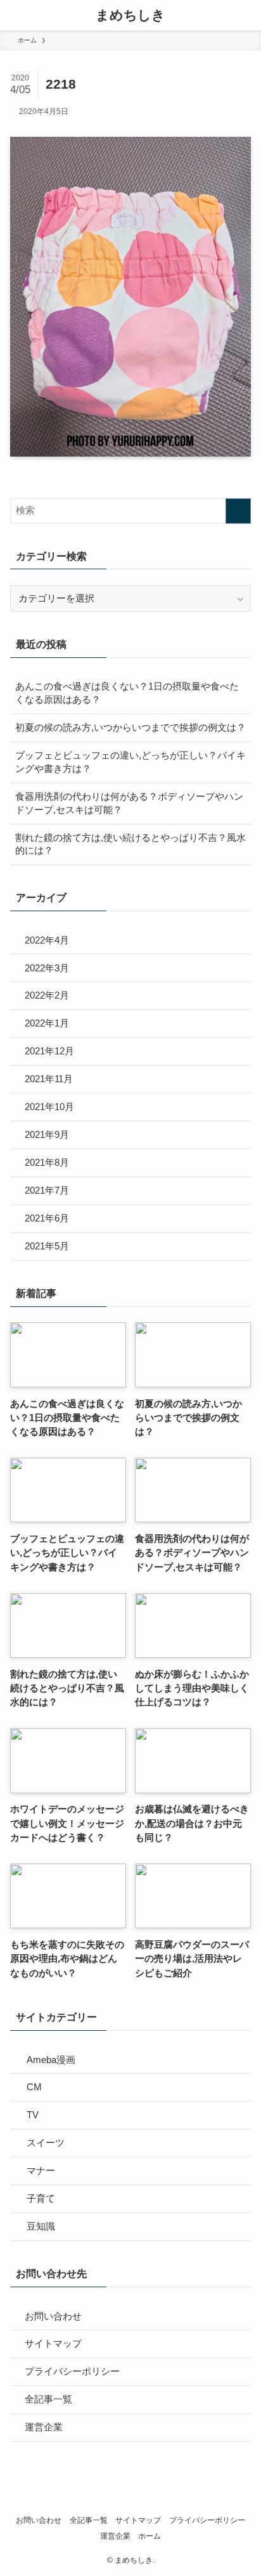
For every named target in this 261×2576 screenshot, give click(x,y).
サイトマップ (53, 2344)
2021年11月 (49, 1079)
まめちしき (130, 16)
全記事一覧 (48, 2399)
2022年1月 (47, 1023)
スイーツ (46, 2143)
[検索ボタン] (246, 15)
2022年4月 (47, 940)
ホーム (150, 2536)
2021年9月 (47, 1135)
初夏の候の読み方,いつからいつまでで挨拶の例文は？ (130, 728)
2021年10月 (49, 1107)
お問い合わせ (53, 2316)
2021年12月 (49, 1051)
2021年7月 (47, 1190)
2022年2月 (47, 995)
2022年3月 (47, 968)
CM (34, 2087)
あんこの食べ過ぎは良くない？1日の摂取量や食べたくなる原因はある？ (127, 693)
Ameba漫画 (51, 2060)
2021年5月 (47, 1246)
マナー (41, 2171)
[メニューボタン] (15, 15)
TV (33, 2115)
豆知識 (41, 2226)
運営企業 (44, 2427)
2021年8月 (47, 1163)
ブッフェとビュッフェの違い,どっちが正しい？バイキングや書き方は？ (130, 762)
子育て (41, 2199)
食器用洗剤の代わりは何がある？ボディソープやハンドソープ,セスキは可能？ (129, 803)
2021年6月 (47, 1218)
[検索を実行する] (238, 511)
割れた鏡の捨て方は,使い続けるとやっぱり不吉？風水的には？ (130, 844)
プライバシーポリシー (72, 2371)
